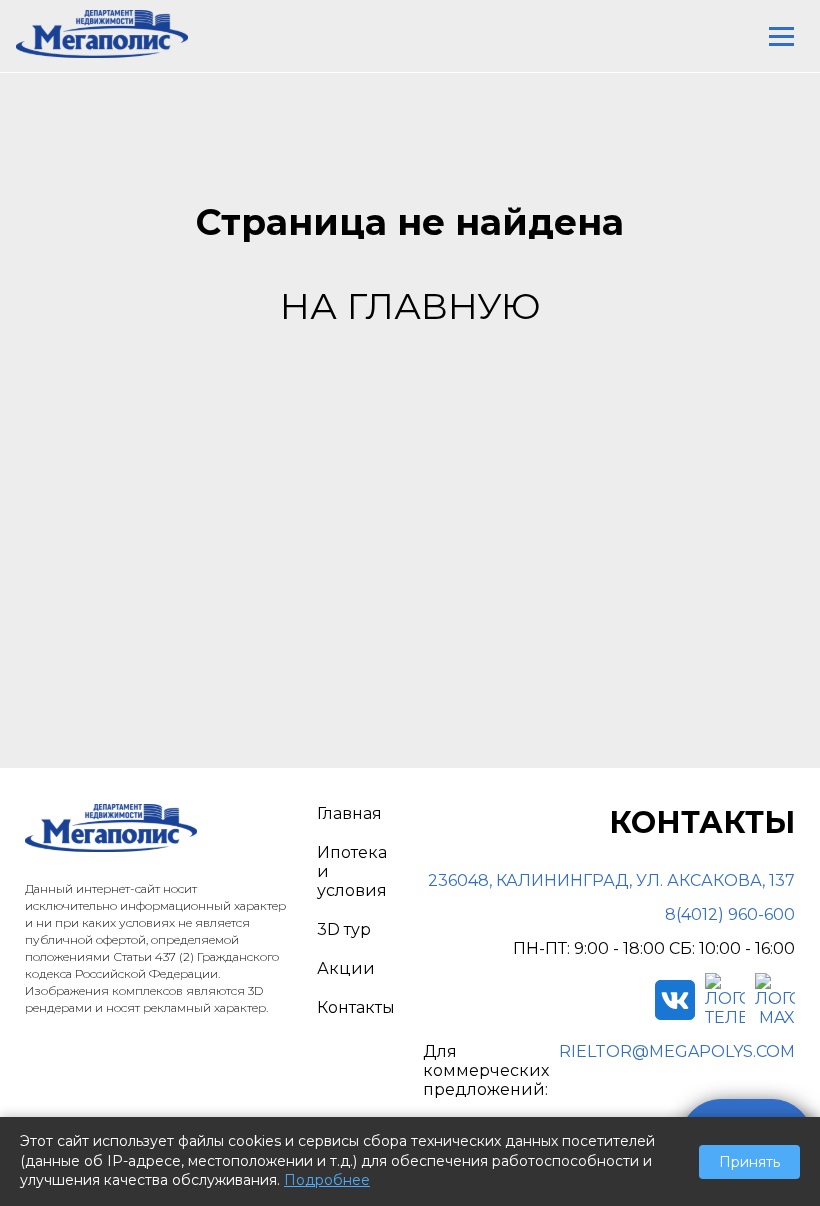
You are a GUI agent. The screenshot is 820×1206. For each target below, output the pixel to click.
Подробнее (327, 1180)
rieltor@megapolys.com (677, 1051)
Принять (749, 1162)
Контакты (356, 1007)
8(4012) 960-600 (730, 914)
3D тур (344, 929)
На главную (410, 306)
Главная (349, 813)
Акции (346, 968)
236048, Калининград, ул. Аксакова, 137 (611, 880)
